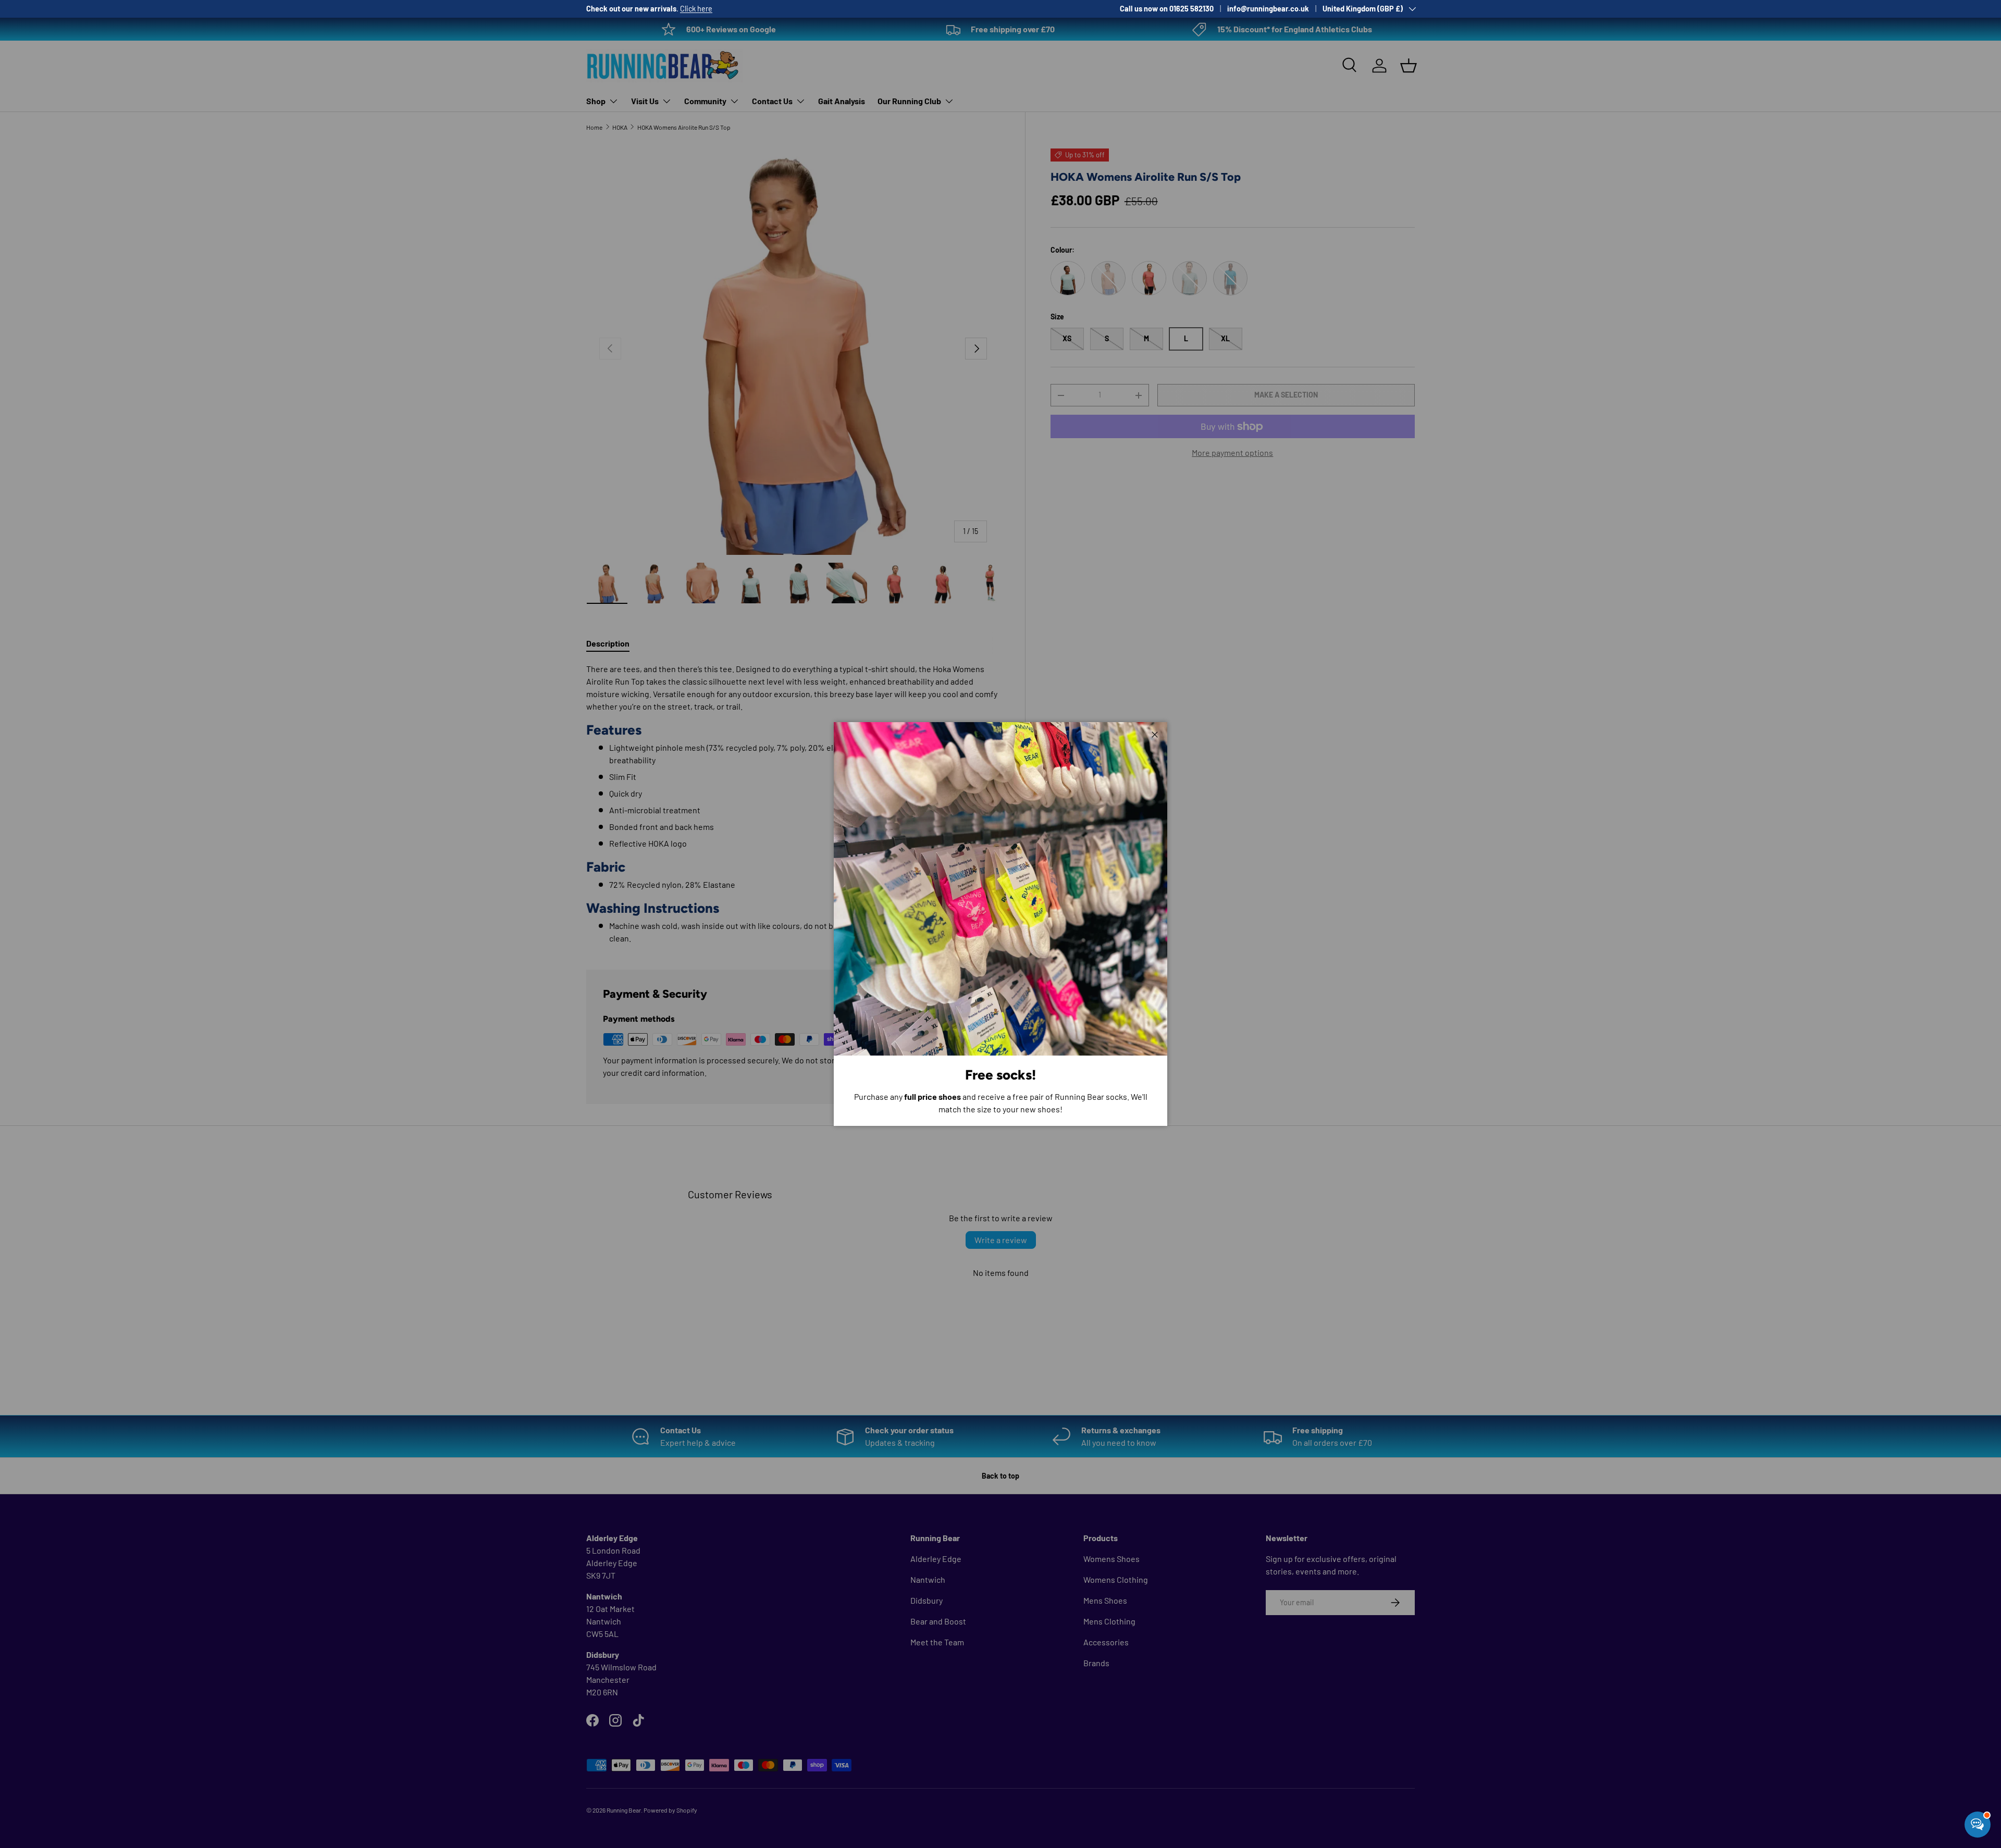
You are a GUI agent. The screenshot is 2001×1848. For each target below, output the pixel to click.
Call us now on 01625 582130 (1167, 9)
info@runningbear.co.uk (1268, 9)
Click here (696, 9)
